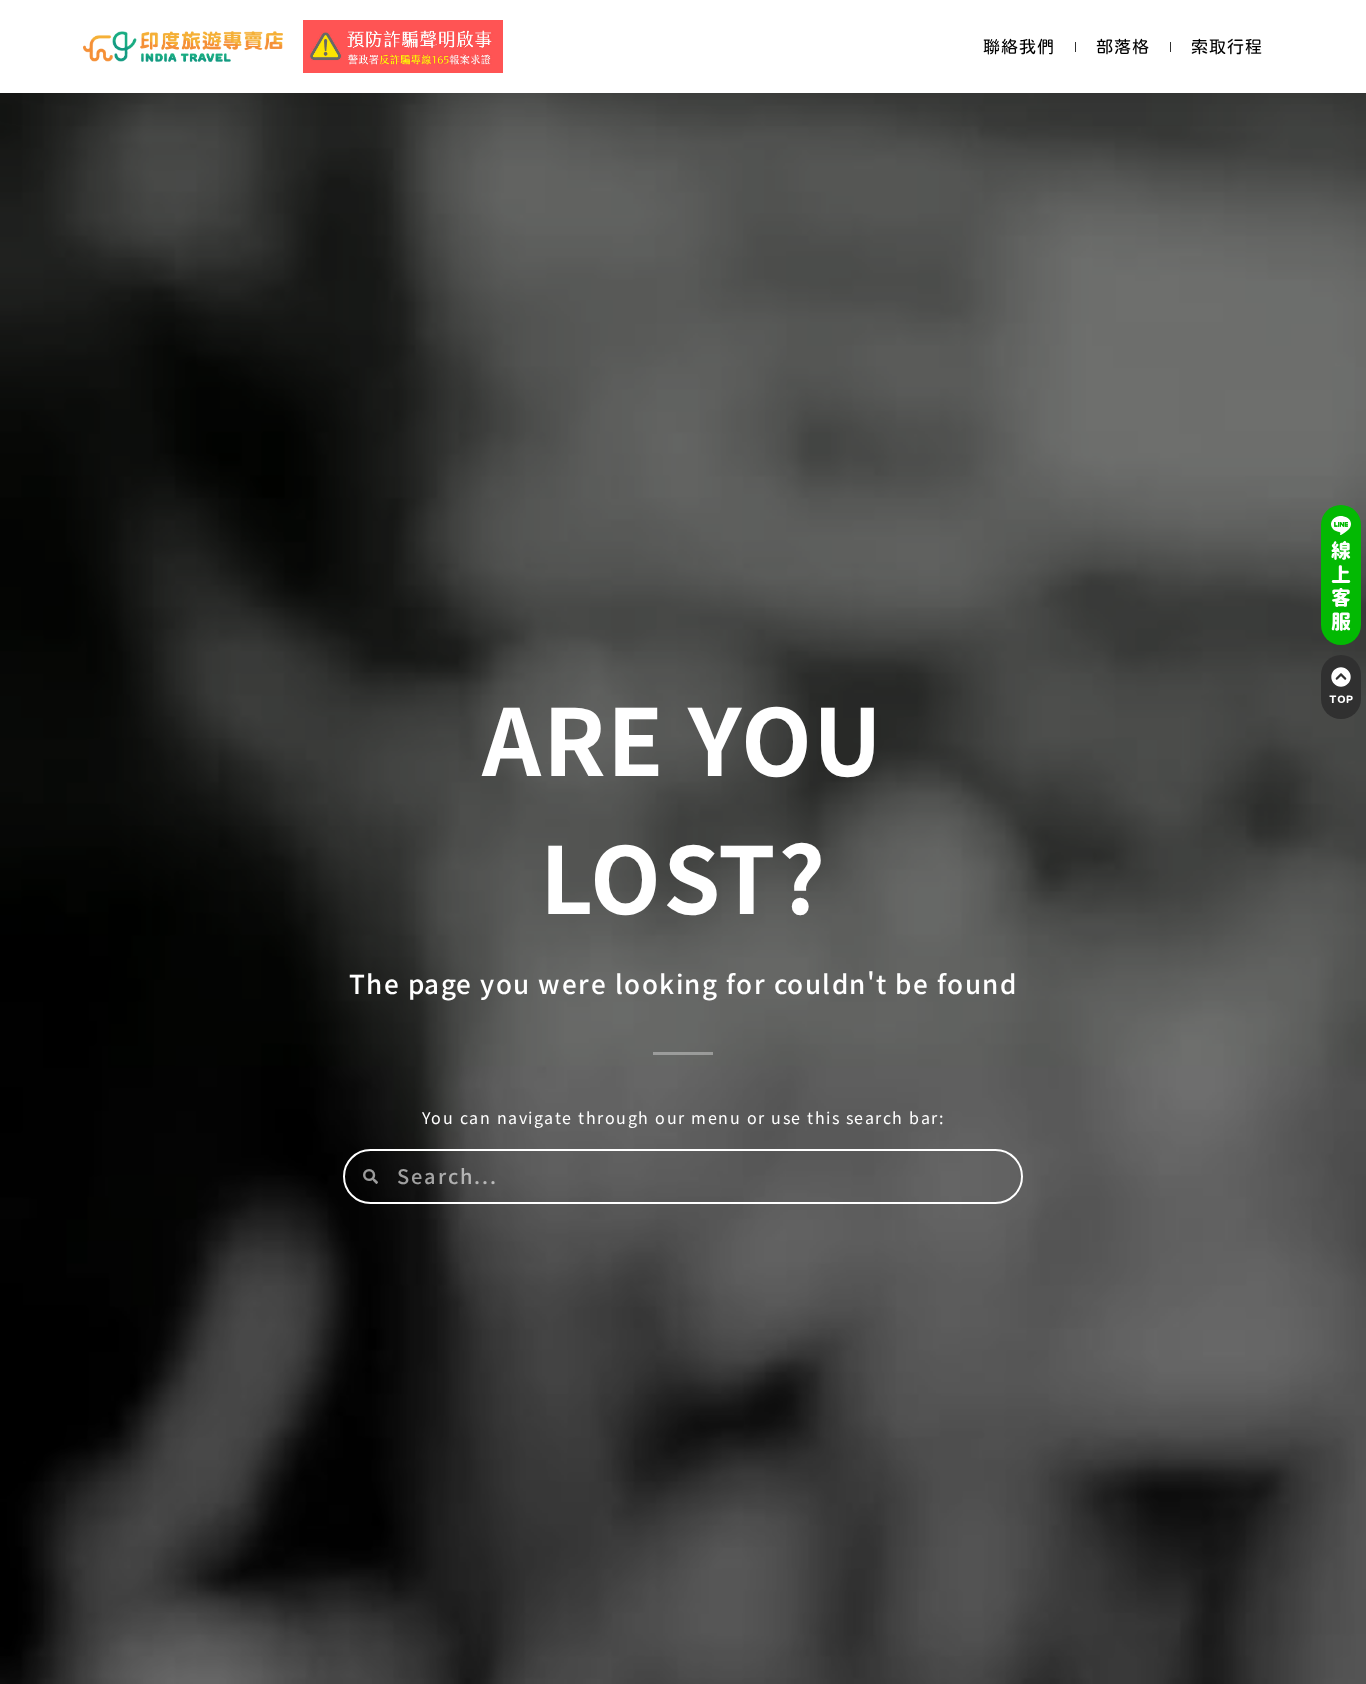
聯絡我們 (1019, 46)
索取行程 (1227, 46)
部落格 (1123, 46)
